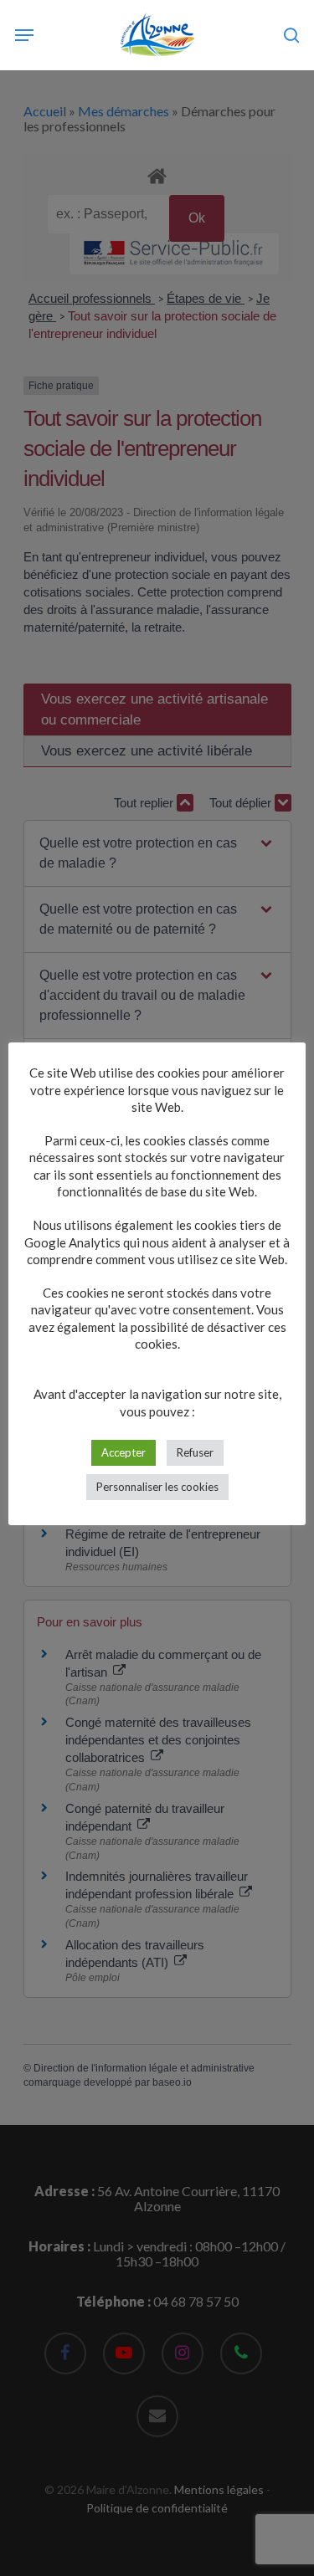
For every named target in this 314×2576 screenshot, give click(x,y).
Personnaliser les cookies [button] (157, 1487)
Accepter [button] (124, 1452)
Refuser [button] (195, 1452)
